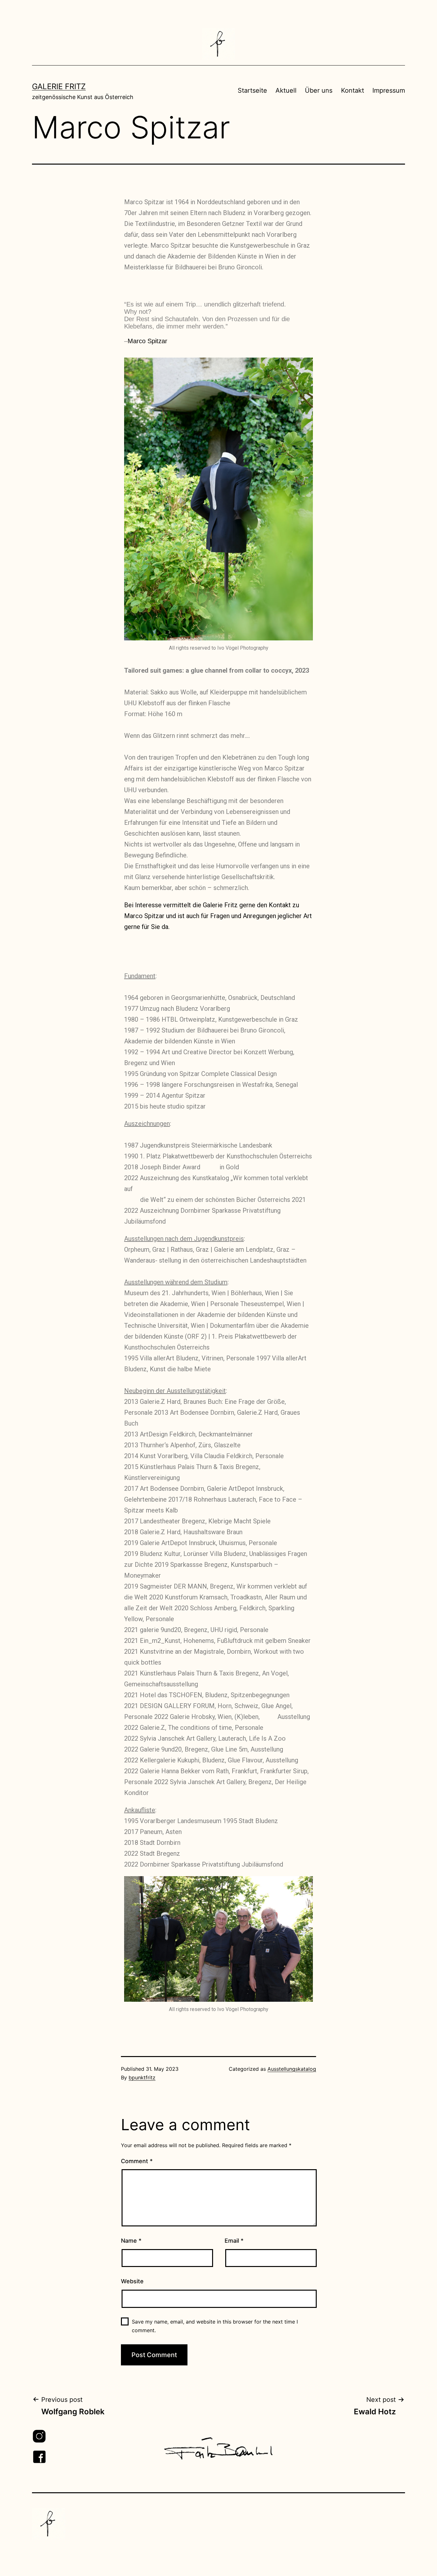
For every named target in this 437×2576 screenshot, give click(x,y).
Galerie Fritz (59, 86)
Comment (137, 2161)
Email (234, 2241)
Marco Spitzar (147, 341)
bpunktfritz (142, 2077)
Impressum (389, 90)
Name (131, 2241)
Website (132, 2281)
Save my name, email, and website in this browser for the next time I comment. (215, 2326)
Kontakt (353, 90)
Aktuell (286, 90)
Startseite (252, 90)
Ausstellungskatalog (292, 2069)
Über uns (319, 90)
